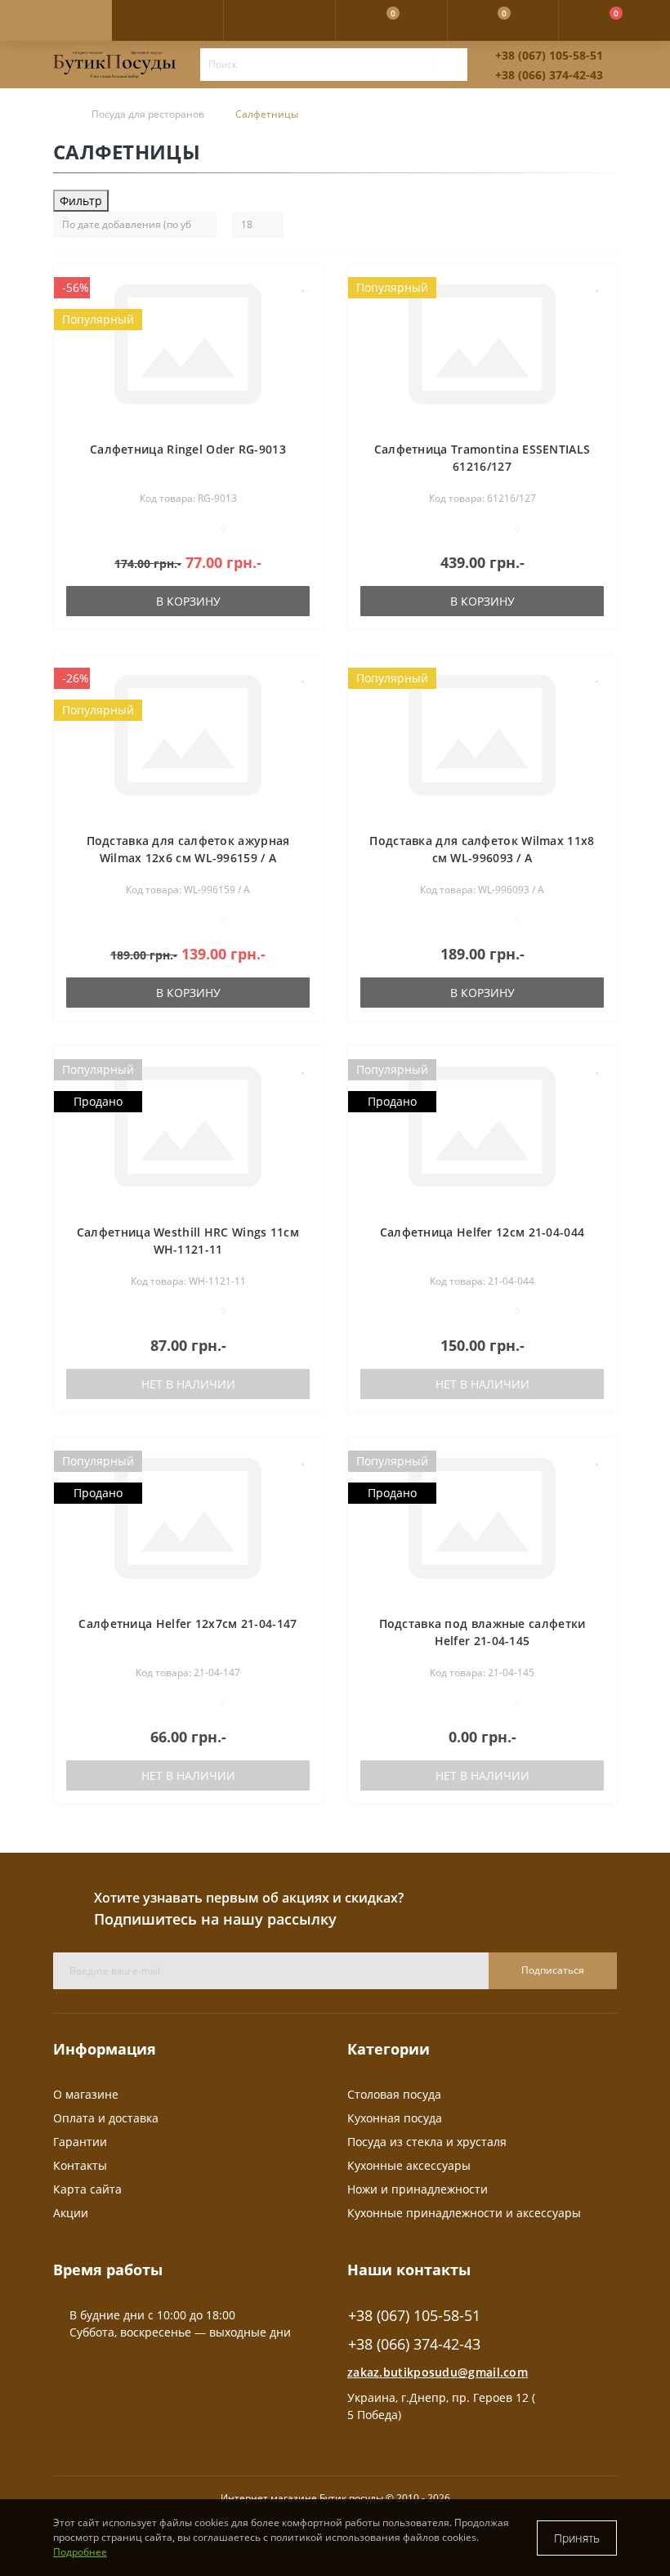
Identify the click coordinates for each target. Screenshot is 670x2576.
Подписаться (553, 1970)
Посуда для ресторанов (148, 114)
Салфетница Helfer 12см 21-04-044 (482, 1232)
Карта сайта (87, 2189)
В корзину (188, 601)
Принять (577, 2538)
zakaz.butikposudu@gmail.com (438, 2372)
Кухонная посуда (395, 2118)
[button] (279, 20)
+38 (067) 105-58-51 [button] (414, 2316)
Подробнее (80, 2552)
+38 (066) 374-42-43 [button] (414, 2344)
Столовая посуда (394, 2094)
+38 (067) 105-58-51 (549, 55)
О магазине (86, 2094)
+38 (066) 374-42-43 (549, 75)
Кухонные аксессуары (409, 2165)
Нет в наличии (188, 1384)
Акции (71, 2213)
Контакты (80, 2165)
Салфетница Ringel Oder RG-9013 (188, 449)
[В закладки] (304, 285)
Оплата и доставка (106, 2118)
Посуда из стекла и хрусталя (427, 2142)
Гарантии (80, 2142)
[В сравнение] (304, 309)
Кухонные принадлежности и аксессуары (464, 2213)
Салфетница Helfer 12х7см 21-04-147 (188, 1623)
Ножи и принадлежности (418, 2189)
